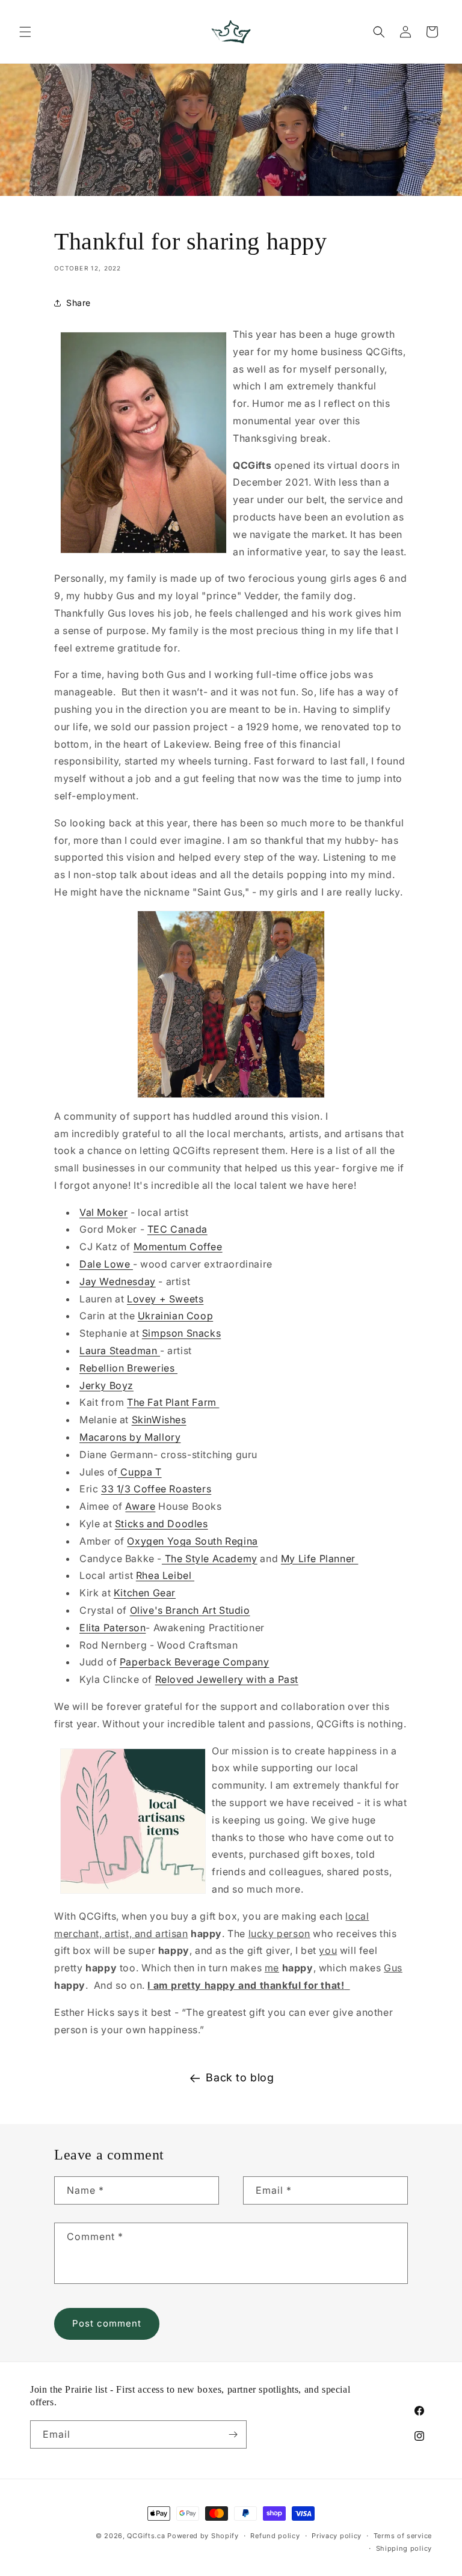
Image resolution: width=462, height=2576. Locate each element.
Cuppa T (140, 1472)
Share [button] (79, 303)
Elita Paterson (112, 1628)
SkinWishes (159, 1420)
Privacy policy (337, 2536)
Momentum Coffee (178, 1247)
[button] (25, 32)
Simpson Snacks (181, 1333)
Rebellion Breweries (128, 1368)
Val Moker (103, 1212)
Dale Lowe (106, 1264)
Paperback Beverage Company (195, 1662)
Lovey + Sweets (165, 1299)
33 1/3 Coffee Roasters (156, 1489)
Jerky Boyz (106, 1385)
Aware (140, 1506)
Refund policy (275, 2536)
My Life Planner (320, 1558)
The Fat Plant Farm (173, 1402)
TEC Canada (177, 1229)
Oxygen (146, 1541)
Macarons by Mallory (130, 1437)
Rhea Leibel (165, 1575)
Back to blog (240, 2077)
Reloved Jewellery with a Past (227, 1679)
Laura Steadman (120, 1351)
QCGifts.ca (146, 2536)
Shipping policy (404, 2548)
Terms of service (403, 2536)
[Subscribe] (233, 2434)
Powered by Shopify (203, 2536)
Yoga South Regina (211, 1541)
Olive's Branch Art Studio (190, 1610)
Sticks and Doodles (162, 1524)
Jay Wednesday (118, 1281)
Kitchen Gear (145, 1593)
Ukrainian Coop (175, 1316)
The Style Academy (210, 1558)
